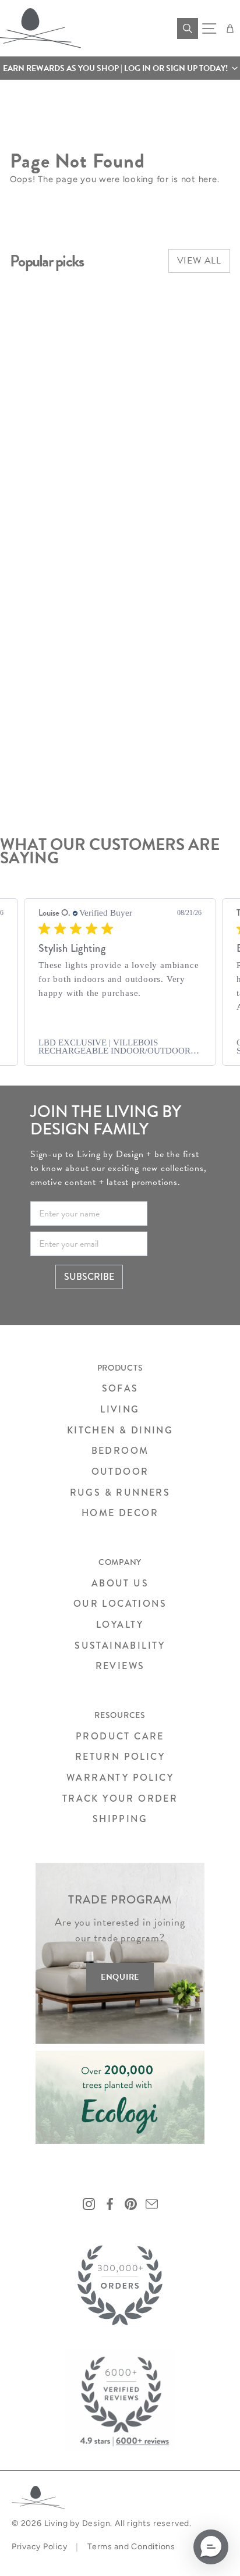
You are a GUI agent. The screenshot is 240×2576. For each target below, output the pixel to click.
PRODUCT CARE (120, 1736)
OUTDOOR (120, 1472)
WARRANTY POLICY (120, 1778)
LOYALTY (120, 1625)
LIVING (120, 1409)
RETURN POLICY (120, 1757)
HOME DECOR (120, 1513)
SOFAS (120, 1388)
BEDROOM (120, 1451)
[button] (120, 68)
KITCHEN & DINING (120, 1430)
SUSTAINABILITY (120, 1645)
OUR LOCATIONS (120, 1604)
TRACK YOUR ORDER (120, 1798)
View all (199, 261)
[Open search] (188, 29)
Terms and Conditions (131, 2547)
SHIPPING (120, 1819)
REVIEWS (120, 1666)
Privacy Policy (39, 2547)
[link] (120, 1047)
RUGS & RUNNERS (120, 1492)
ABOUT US (120, 1583)
